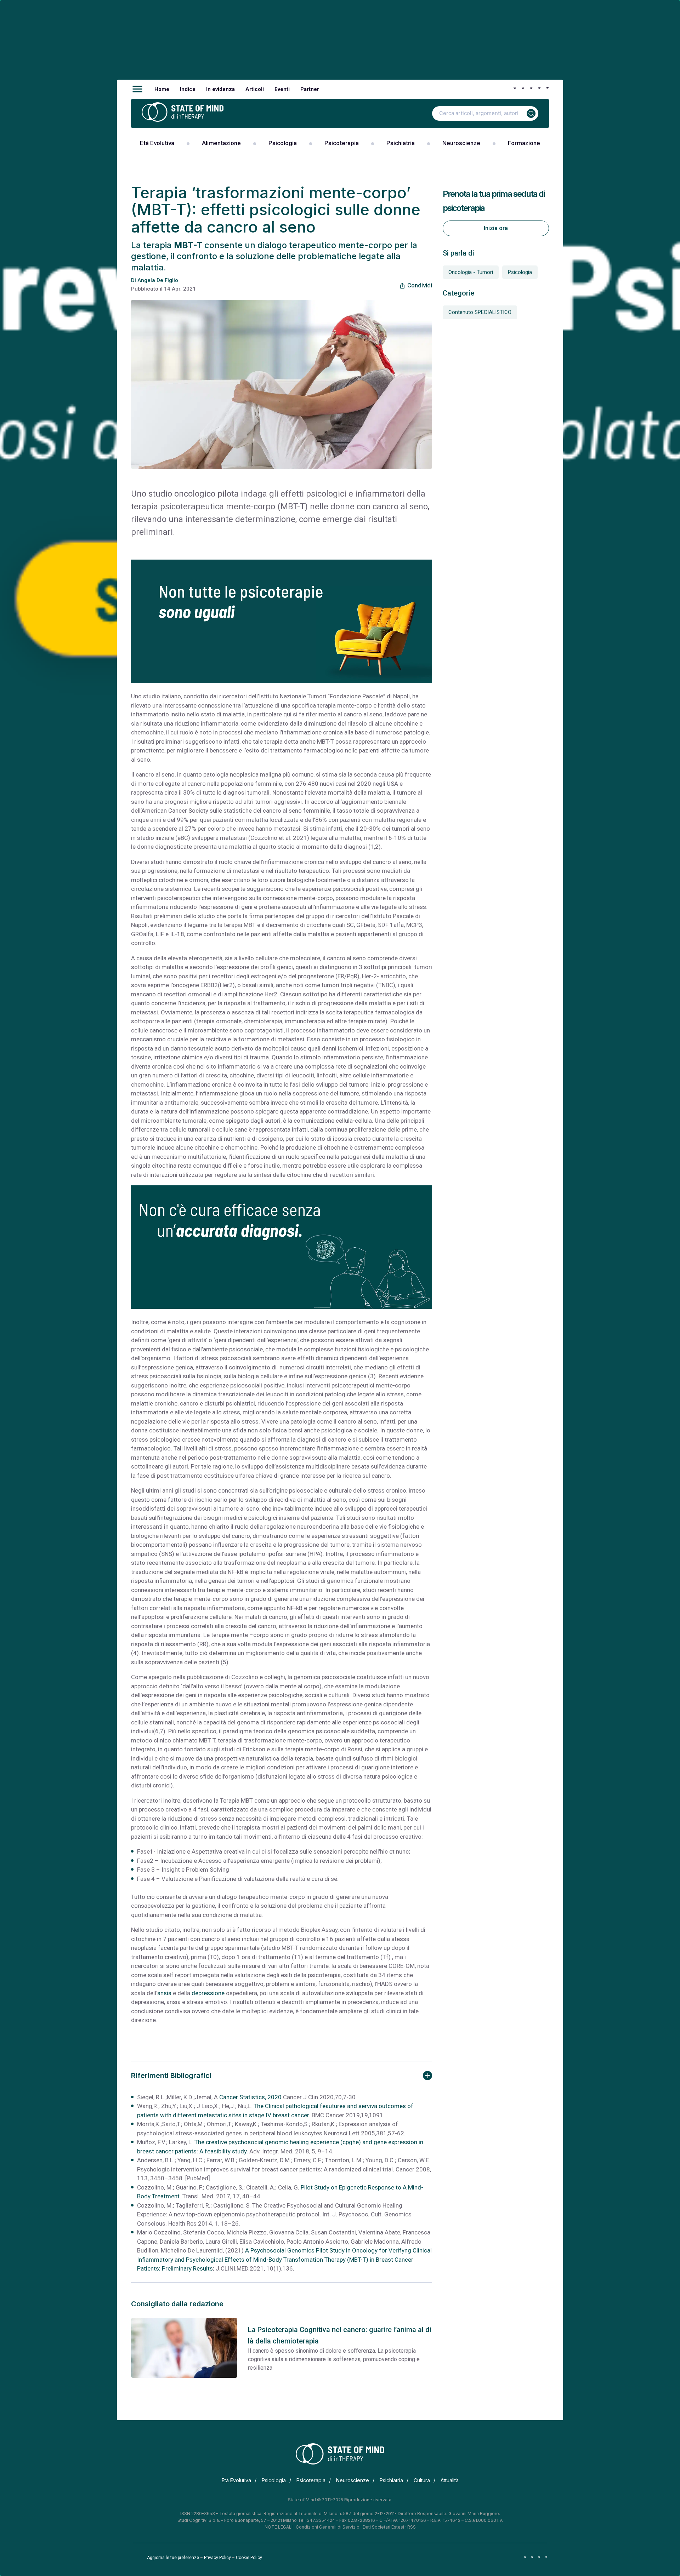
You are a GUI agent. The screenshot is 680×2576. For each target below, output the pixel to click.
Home (162, 89)
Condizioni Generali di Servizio (328, 2527)
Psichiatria (401, 143)
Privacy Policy (217, 2558)
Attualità (450, 2480)
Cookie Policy (249, 2558)
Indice (188, 89)
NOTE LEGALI (279, 2527)
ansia (164, 1993)
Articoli (255, 89)
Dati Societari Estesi (383, 2527)
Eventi (282, 89)
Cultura (422, 2480)
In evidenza (220, 89)
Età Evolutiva (157, 143)
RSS (412, 2527)
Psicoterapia (342, 143)
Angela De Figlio (158, 280)
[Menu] (137, 89)
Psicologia (283, 143)
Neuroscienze (461, 143)
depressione (208, 1993)
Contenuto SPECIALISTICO (480, 312)
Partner (310, 89)
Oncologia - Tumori (471, 272)
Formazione (524, 143)
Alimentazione (221, 143)
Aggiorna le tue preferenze (173, 2558)
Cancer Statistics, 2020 (250, 2097)
